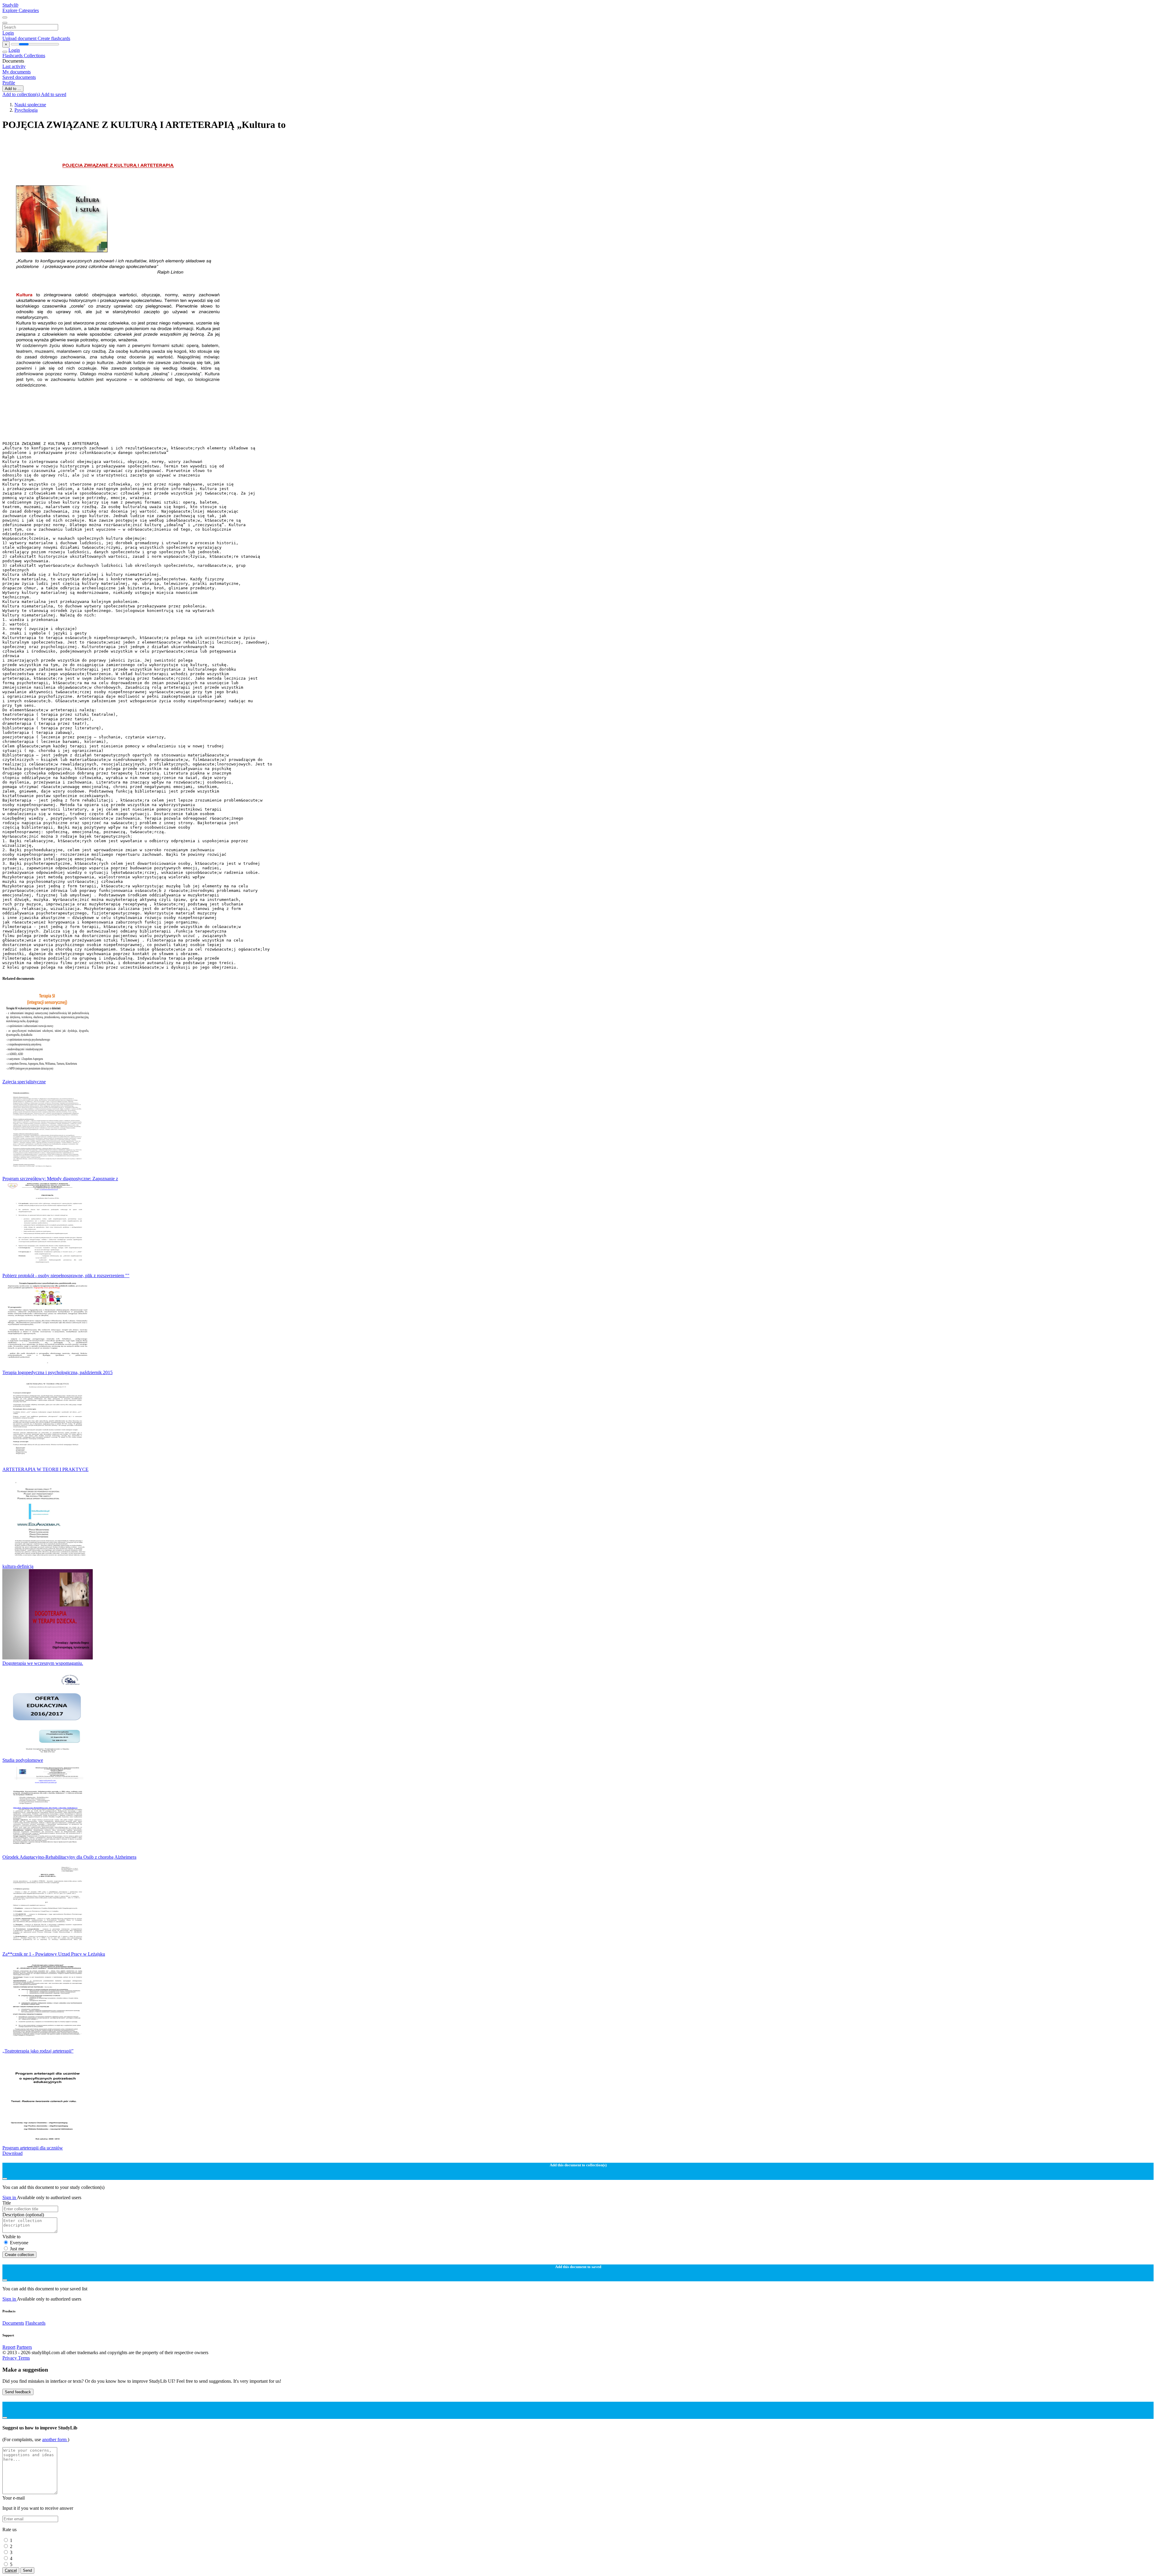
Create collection (19, 2255)
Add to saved (54, 94)
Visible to (11, 2237)
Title (7, 2203)
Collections (34, 56)
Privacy (10, 2358)
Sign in (10, 2197)
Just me (17, 2249)
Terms (24, 2358)
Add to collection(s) (22, 94)
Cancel (11, 2570)
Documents (13, 2323)
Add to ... (13, 89)
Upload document (20, 38)
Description (23, 2215)
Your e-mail (14, 2498)
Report (9, 2347)
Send (27, 2570)
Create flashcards (54, 38)
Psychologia (26, 110)
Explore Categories (21, 10)
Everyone (19, 2243)
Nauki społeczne (30, 105)
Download (12, 2153)
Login (8, 33)
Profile (9, 83)
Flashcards (13, 56)
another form (55, 2439)
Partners (24, 2347)
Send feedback (18, 2392)
